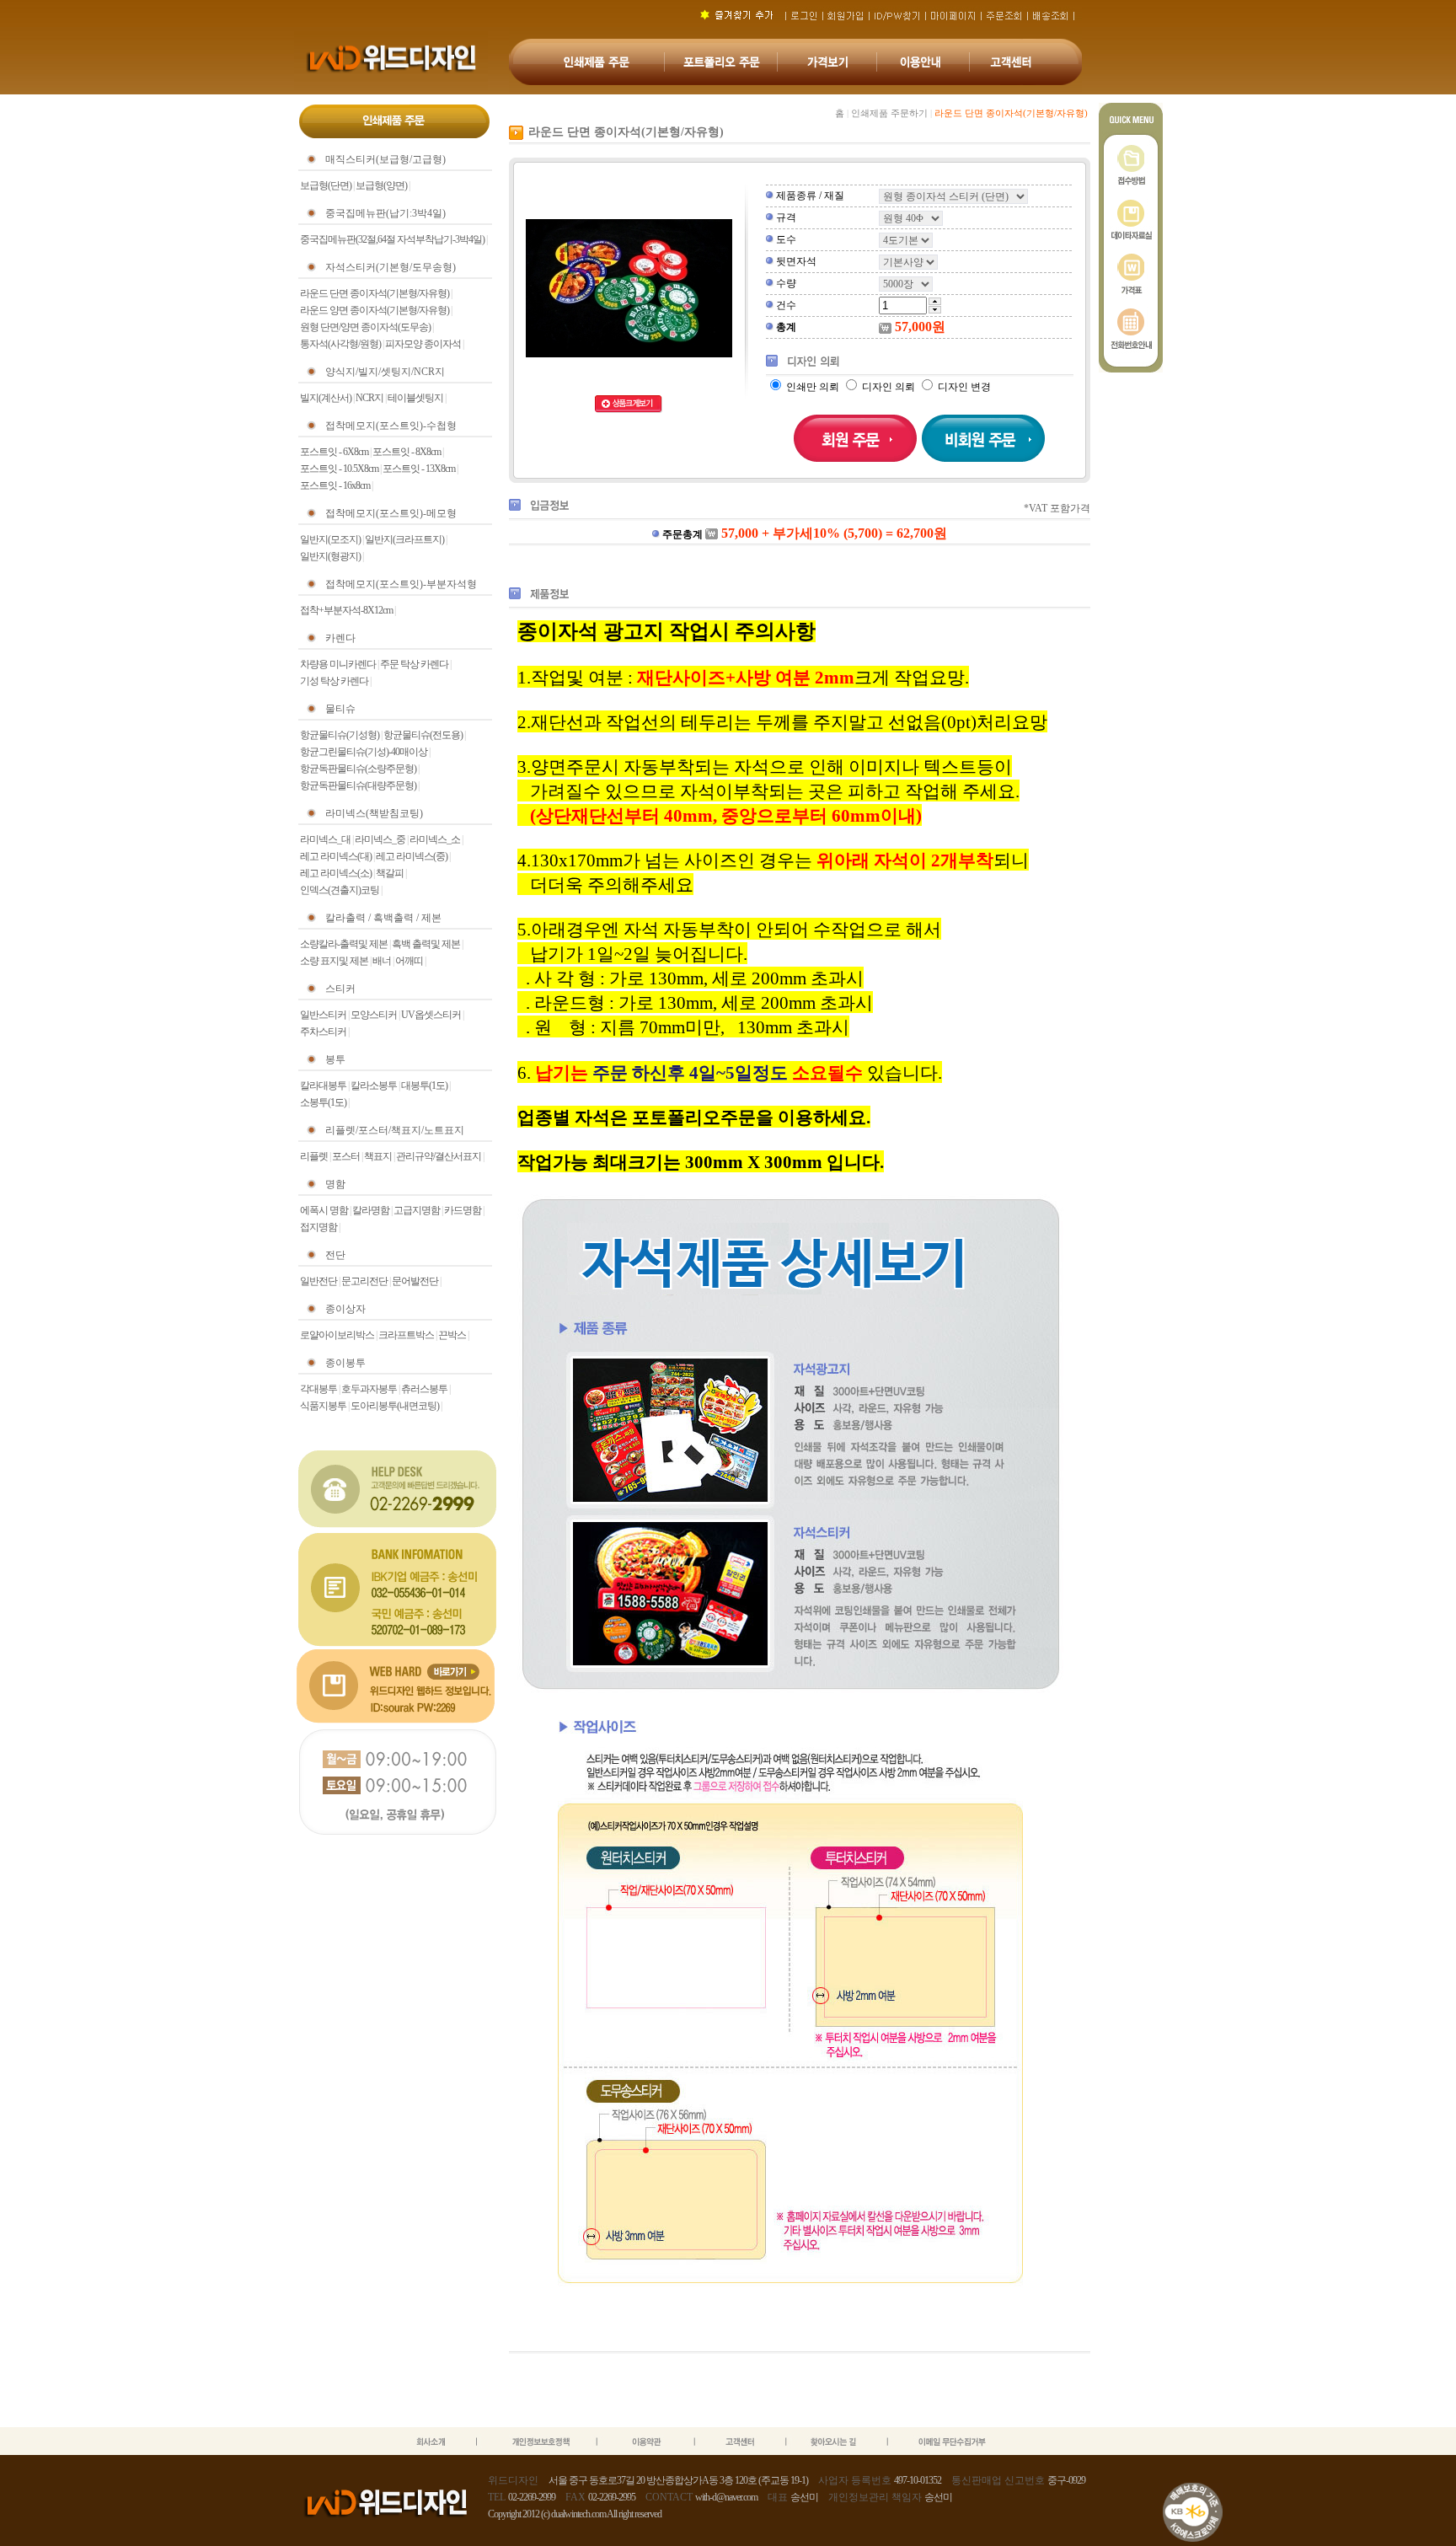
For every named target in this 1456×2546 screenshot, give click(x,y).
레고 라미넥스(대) (336, 856)
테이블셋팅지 (415, 398)
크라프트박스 (406, 1335)
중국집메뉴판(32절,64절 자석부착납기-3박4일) (392, 239)
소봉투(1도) (323, 1102)
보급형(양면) (381, 185)
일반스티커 (323, 1015)
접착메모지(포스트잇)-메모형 (391, 513)
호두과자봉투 (369, 1389)
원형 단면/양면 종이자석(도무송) (365, 327)
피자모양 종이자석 (423, 344)
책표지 (378, 1156)
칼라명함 (371, 1210)
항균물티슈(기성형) (340, 735)
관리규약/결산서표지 (439, 1156)
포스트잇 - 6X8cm (334, 452)
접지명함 (318, 1227)
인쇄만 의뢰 (813, 387)
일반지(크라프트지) (404, 539)
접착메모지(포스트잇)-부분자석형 (401, 584)
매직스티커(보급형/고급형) (385, 159)
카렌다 (340, 638)
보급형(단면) (326, 185)
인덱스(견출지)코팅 (340, 890)
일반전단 (318, 1281)
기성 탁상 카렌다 (334, 681)
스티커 (340, 989)
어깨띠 (409, 961)
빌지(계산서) (326, 398)
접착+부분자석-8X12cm (346, 610)
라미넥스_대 (325, 839)
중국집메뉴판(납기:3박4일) (385, 213)
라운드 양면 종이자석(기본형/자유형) (375, 310)
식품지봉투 (323, 1406)
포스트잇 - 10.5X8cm (339, 469)
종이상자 (345, 1309)
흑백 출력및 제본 (426, 944)
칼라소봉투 (374, 1085)
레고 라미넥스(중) (412, 856)
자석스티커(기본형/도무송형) (391, 267)
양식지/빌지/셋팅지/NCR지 (385, 372)
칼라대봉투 (323, 1085)
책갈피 (390, 873)
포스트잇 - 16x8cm (335, 485)
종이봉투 (345, 1363)
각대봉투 (318, 1389)
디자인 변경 (963, 387)
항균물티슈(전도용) (423, 735)
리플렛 (314, 1156)
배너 (382, 961)
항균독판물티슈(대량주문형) (358, 785)
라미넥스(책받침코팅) (374, 813)
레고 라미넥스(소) (336, 873)
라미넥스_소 (435, 839)
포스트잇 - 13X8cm (419, 469)
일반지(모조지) (330, 539)
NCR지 (369, 398)
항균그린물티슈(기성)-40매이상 (364, 752)
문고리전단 (364, 1281)
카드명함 (463, 1210)
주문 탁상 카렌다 (414, 664)
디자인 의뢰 (889, 387)
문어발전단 (415, 1281)
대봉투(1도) (424, 1085)
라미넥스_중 (380, 839)
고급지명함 (417, 1210)
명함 (335, 1184)
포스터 (346, 1156)
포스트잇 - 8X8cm (407, 452)
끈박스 (452, 1335)
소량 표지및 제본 (334, 961)
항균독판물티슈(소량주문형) (358, 769)
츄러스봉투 (424, 1389)
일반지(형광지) (330, 556)
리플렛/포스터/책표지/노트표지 (395, 1130)
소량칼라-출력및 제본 (344, 944)
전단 (335, 1255)
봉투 (335, 1059)
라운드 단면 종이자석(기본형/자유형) (375, 293)
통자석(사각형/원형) (340, 344)
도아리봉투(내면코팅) (395, 1406)
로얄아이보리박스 (337, 1335)
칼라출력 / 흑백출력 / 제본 (383, 918)
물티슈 (340, 709)
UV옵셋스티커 (431, 1015)
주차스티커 (323, 1032)
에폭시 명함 (324, 1210)
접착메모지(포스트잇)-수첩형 (391, 426)
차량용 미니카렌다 (338, 664)
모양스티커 (374, 1015)
